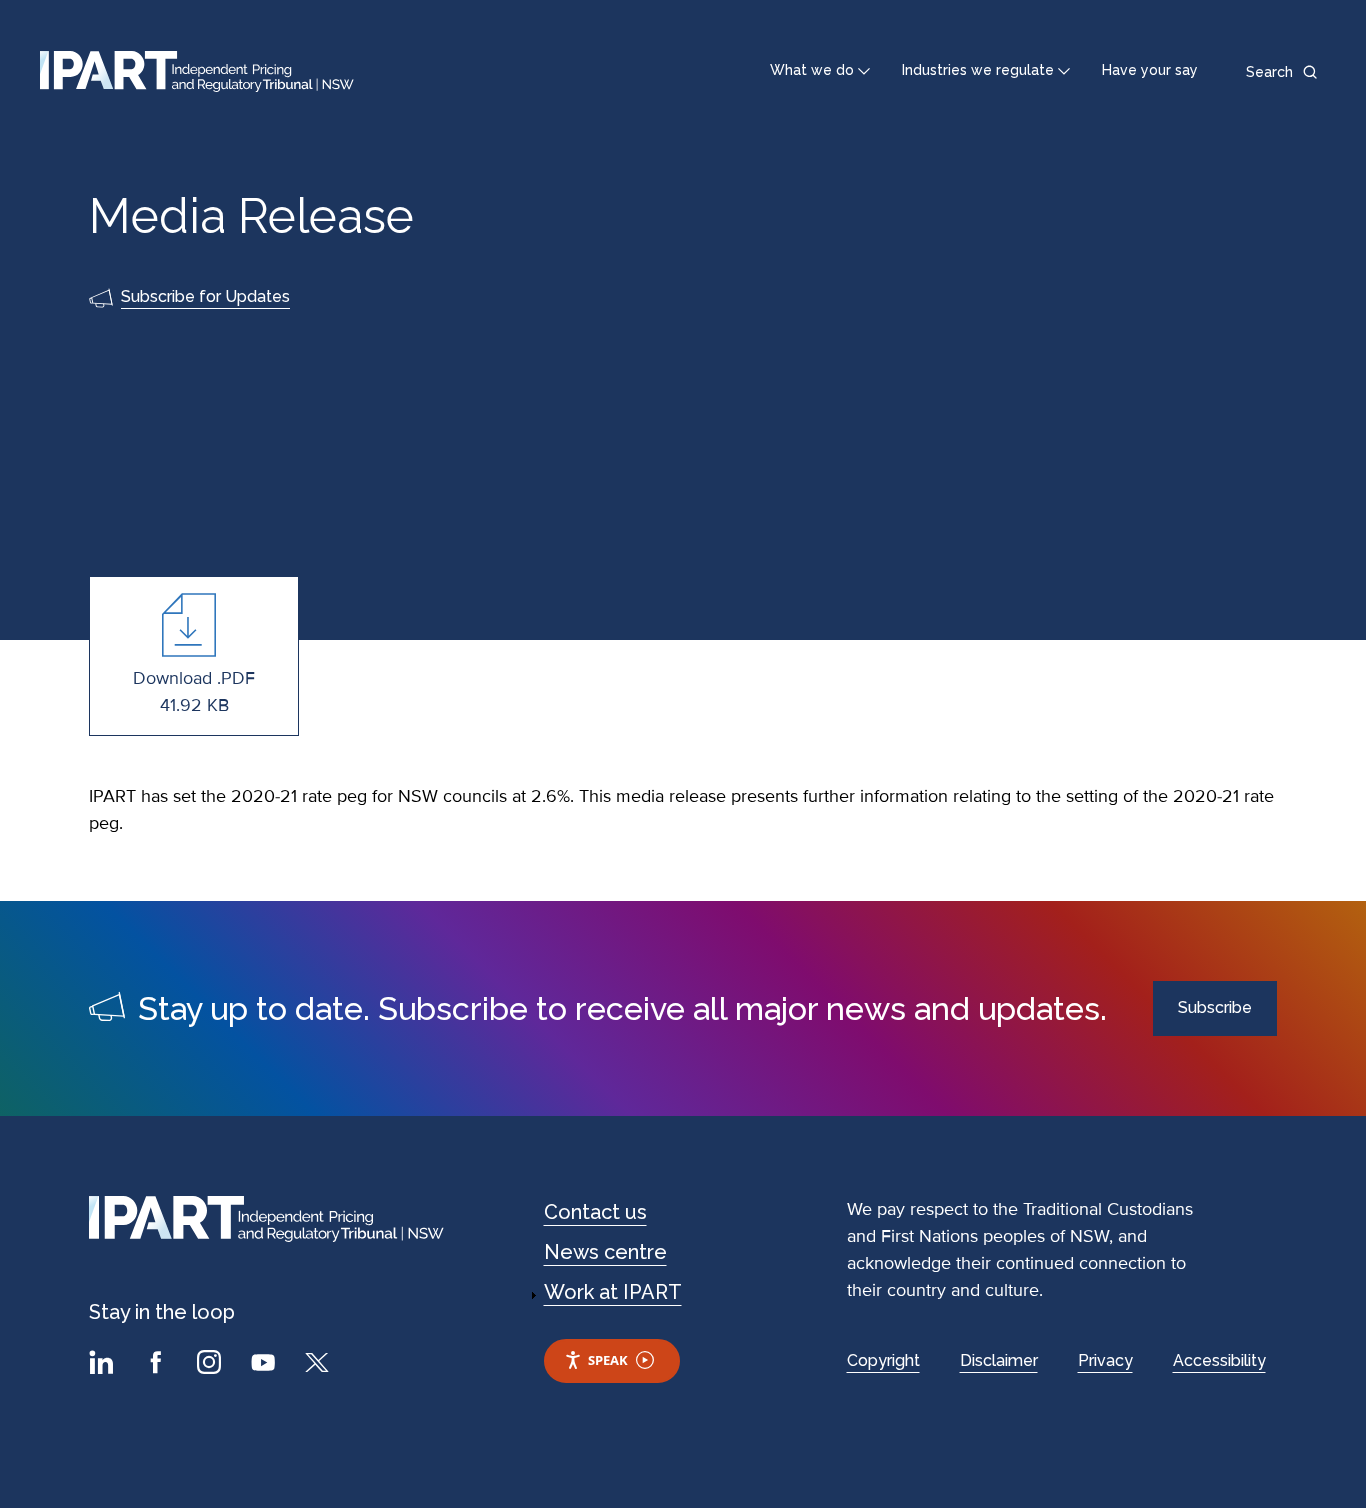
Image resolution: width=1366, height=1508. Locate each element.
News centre (605, 1252)
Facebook (158, 1365)
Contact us (595, 1212)
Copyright (883, 1360)
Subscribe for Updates (205, 296)
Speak (608, 1360)
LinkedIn (104, 1365)
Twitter (320, 1365)
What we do (812, 70)
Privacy (1105, 1360)
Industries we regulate (978, 70)
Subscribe (1215, 1007)
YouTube (266, 1365)
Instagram (212, 1365)
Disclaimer (999, 1360)
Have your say (1150, 70)
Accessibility (1219, 1360)
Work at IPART (613, 1292)
